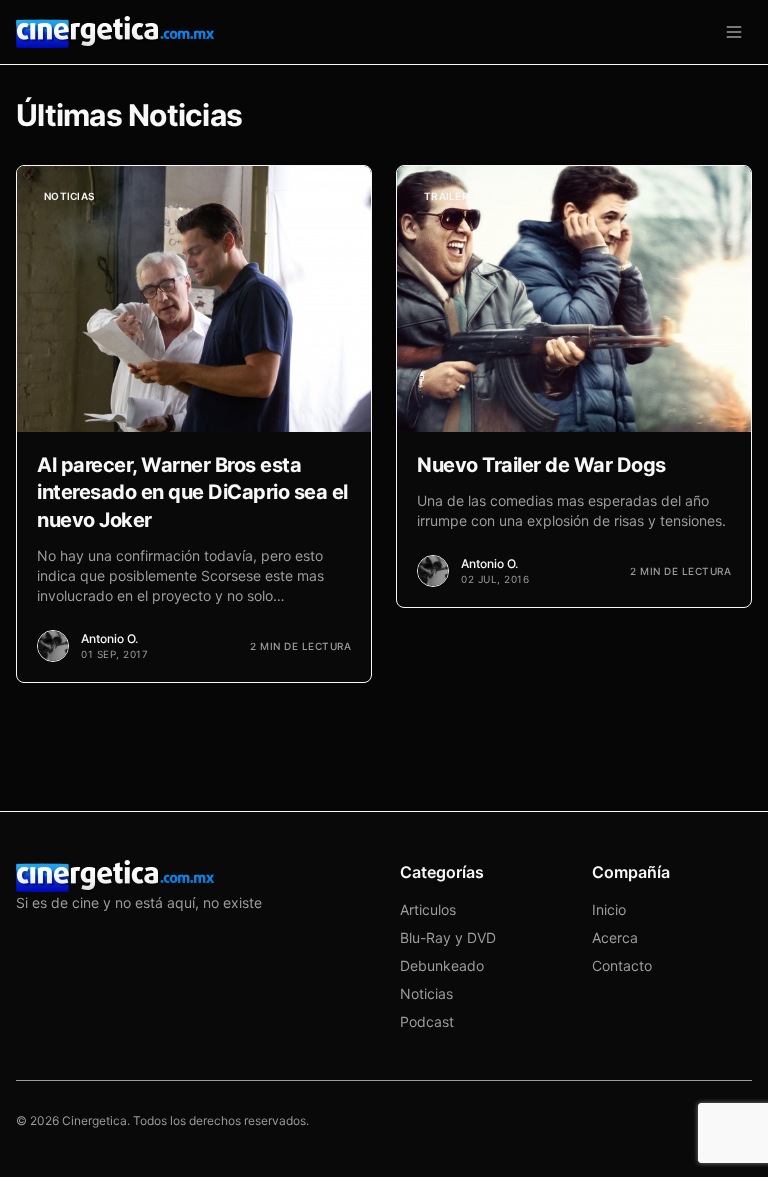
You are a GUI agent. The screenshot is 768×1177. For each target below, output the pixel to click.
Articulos (428, 909)
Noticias (426, 993)
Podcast (427, 1021)
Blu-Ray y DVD (448, 937)
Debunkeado (442, 965)
